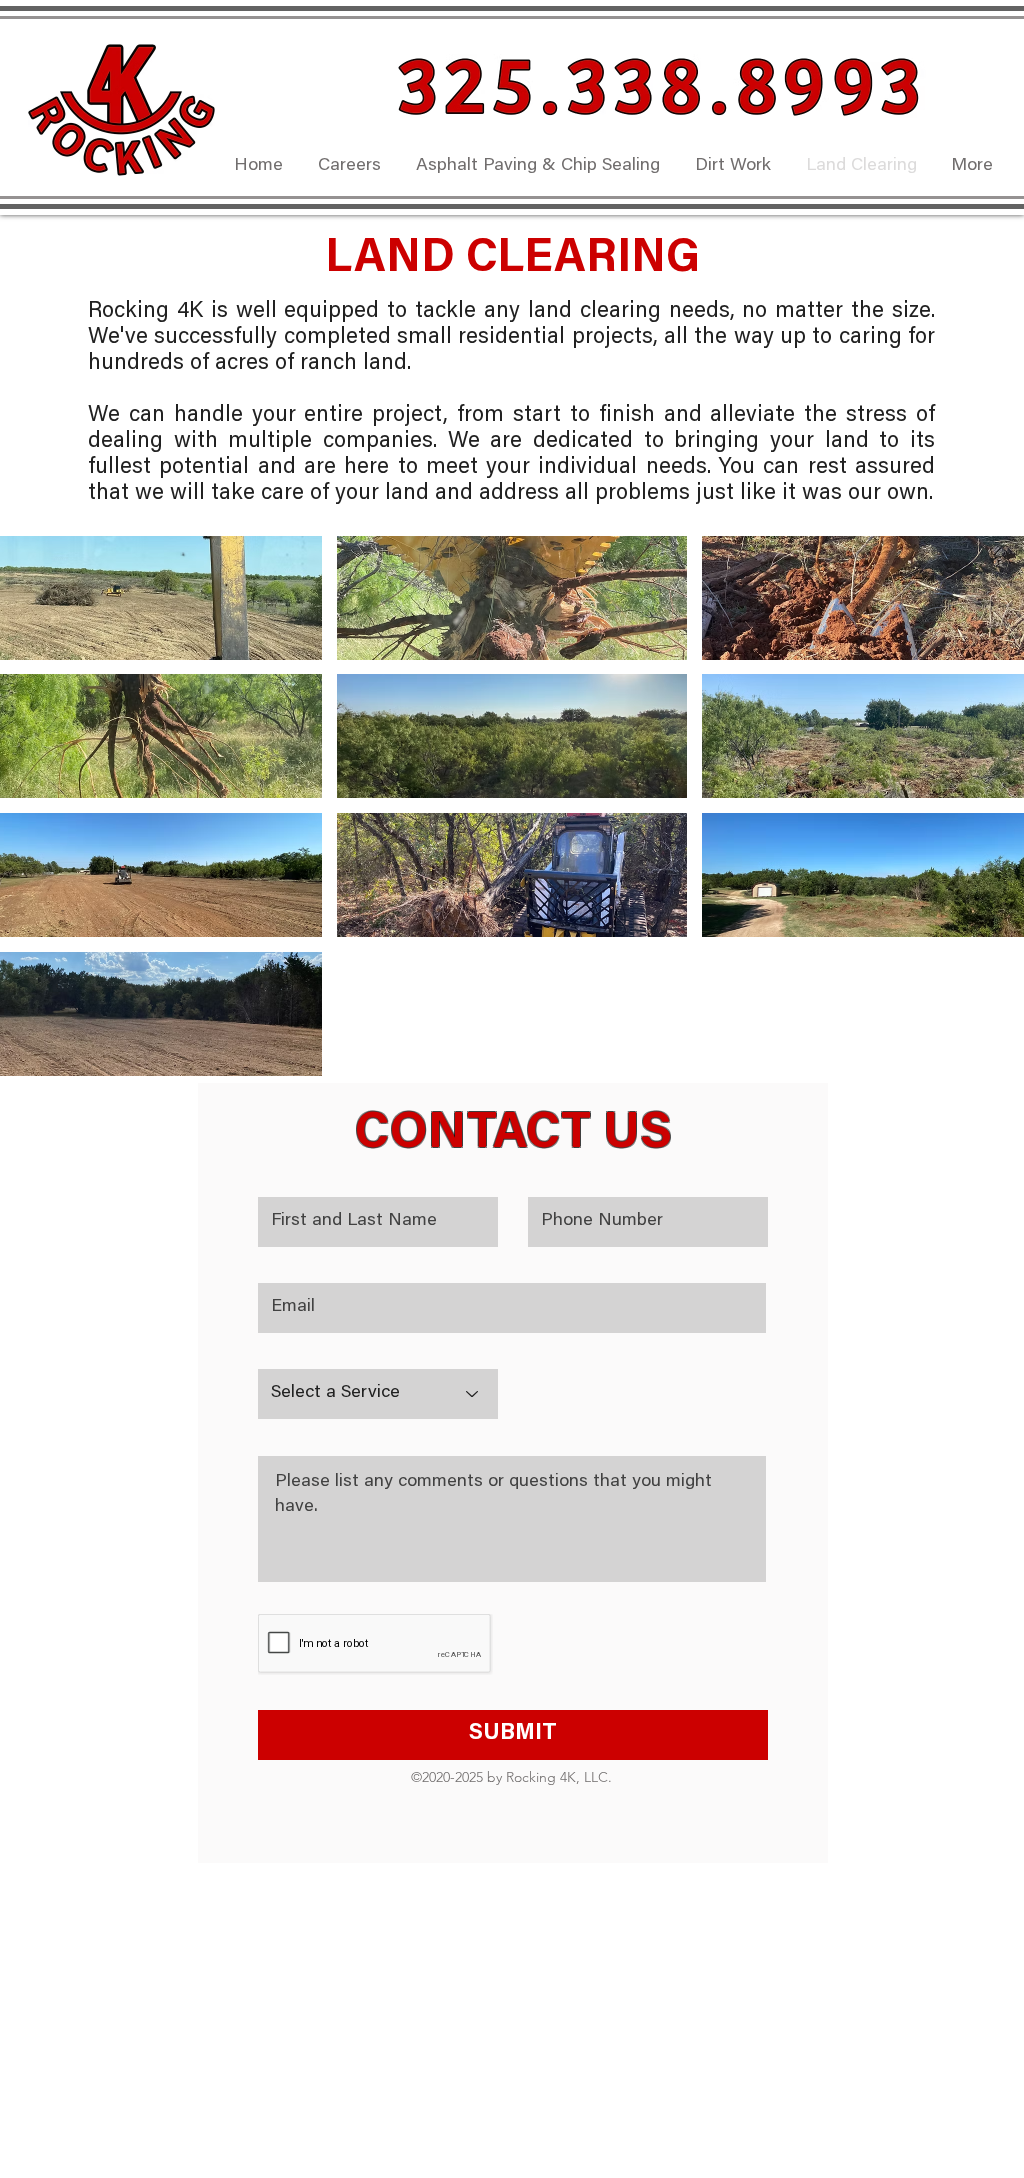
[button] (512, 598)
